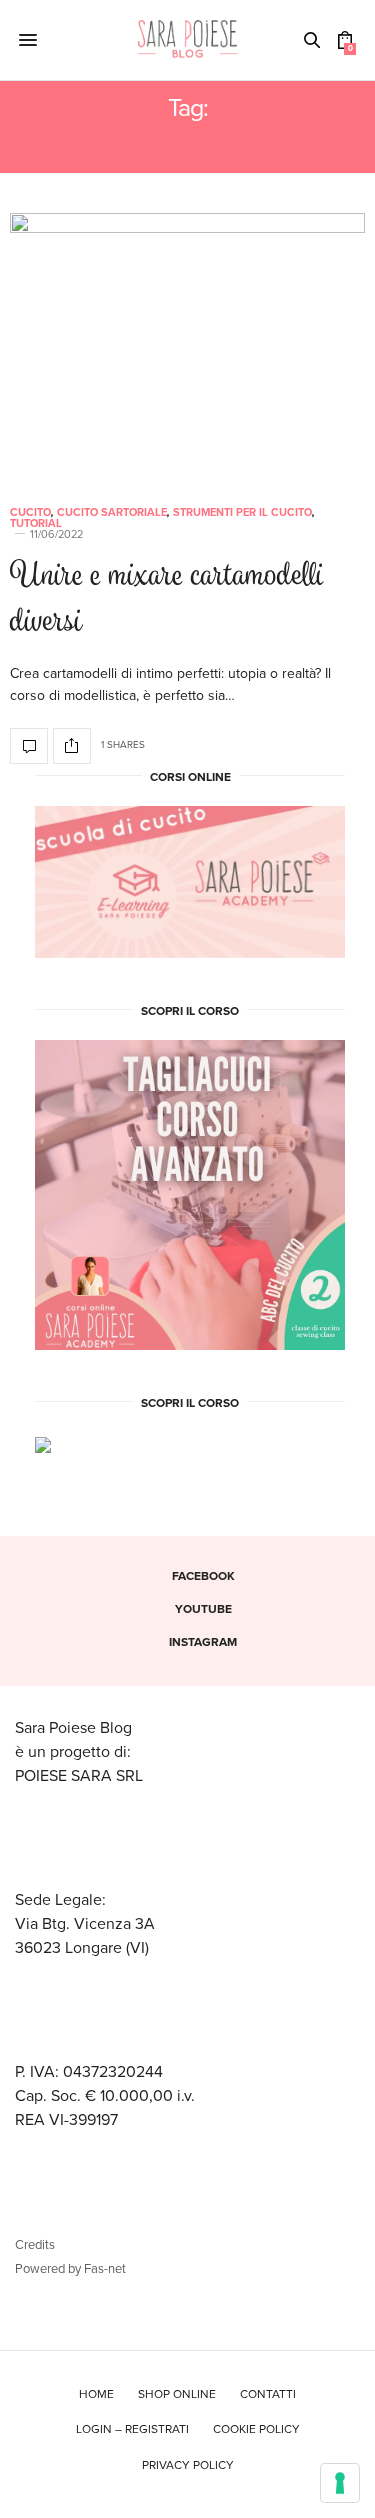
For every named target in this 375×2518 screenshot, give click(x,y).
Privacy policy (188, 2465)
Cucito (30, 512)
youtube (203, 1609)
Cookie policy (256, 2429)
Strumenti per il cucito (242, 512)
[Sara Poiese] (187, 40)
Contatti (268, 2394)
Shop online (177, 2394)
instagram (203, 1642)
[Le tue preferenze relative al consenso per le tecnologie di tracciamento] (340, 2483)
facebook (203, 1576)
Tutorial (36, 523)
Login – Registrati (132, 2429)
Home (96, 2394)
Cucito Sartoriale (112, 512)
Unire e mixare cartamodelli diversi (167, 601)
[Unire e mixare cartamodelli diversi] (187, 347)
